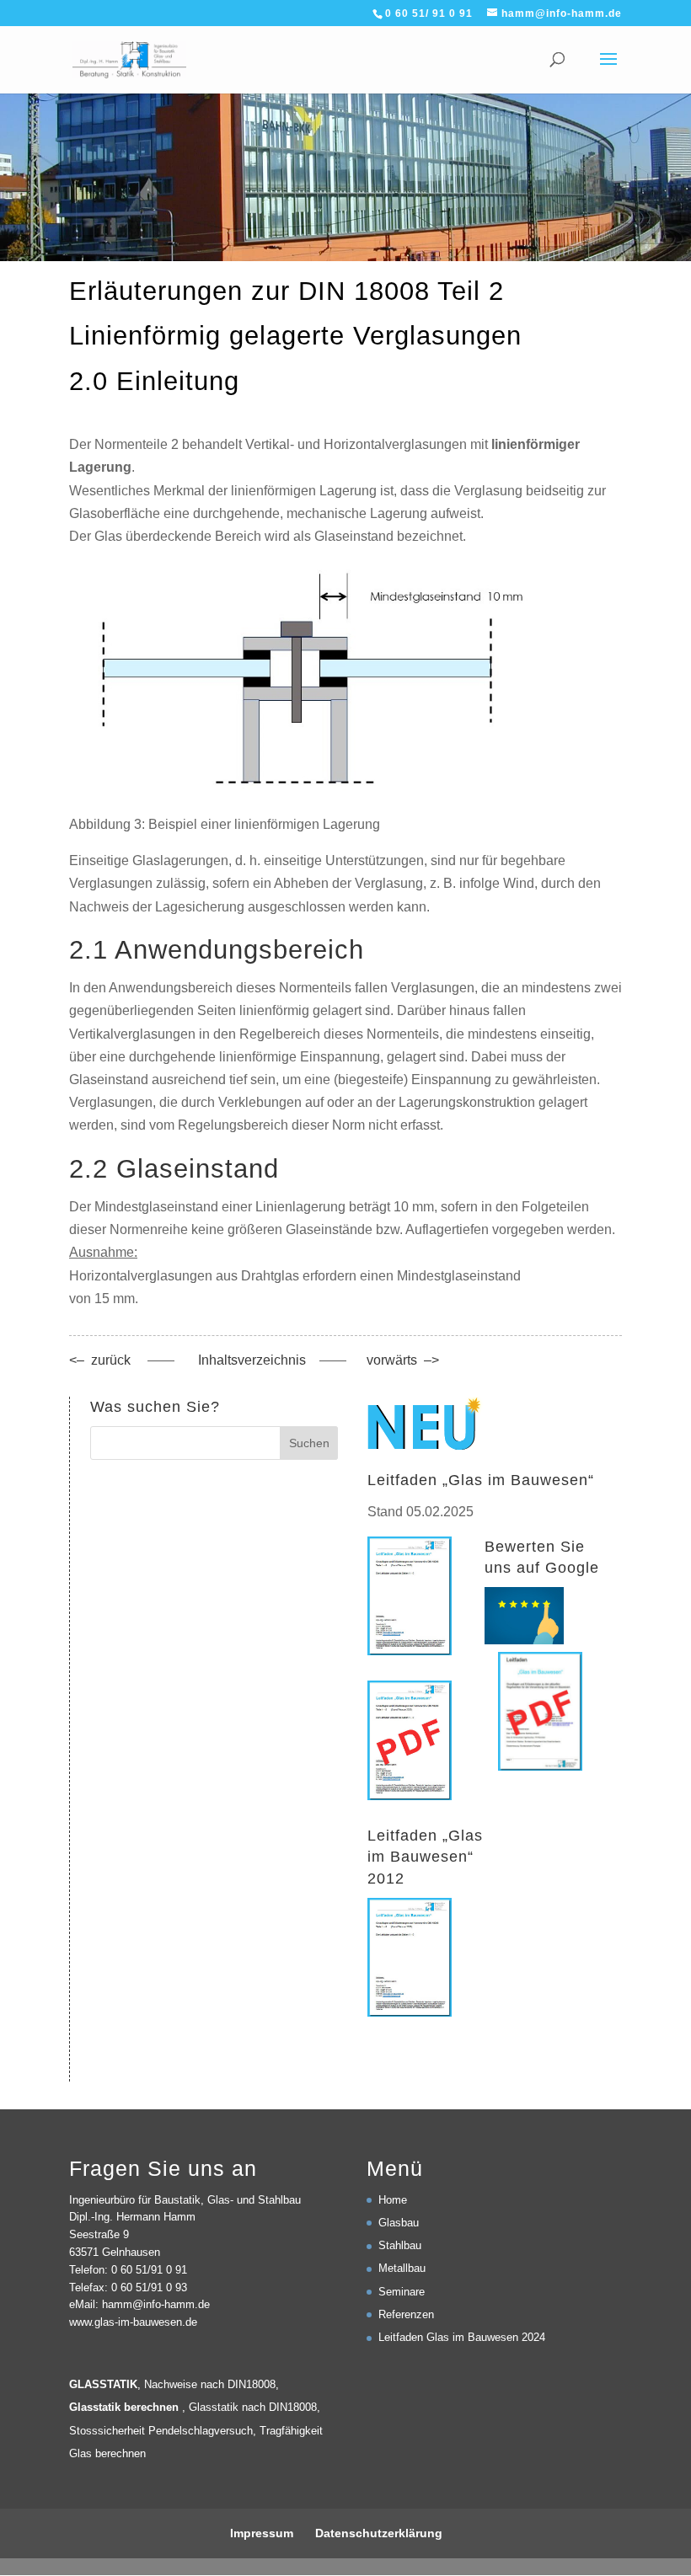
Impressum (262, 2533)
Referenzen (406, 2314)
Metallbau (402, 2268)
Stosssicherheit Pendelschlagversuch (161, 2431)
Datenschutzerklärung (379, 2533)
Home (393, 2200)
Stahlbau (400, 2245)
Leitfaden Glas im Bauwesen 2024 (462, 2337)
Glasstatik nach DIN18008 (253, 2407)
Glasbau (399, 2223)
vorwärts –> (403, 1360)
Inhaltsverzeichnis (254, 1360)
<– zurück (100, 1360)
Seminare (402, 2292)
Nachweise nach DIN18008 (210, 2384)
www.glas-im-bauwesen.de (133, 2322)
